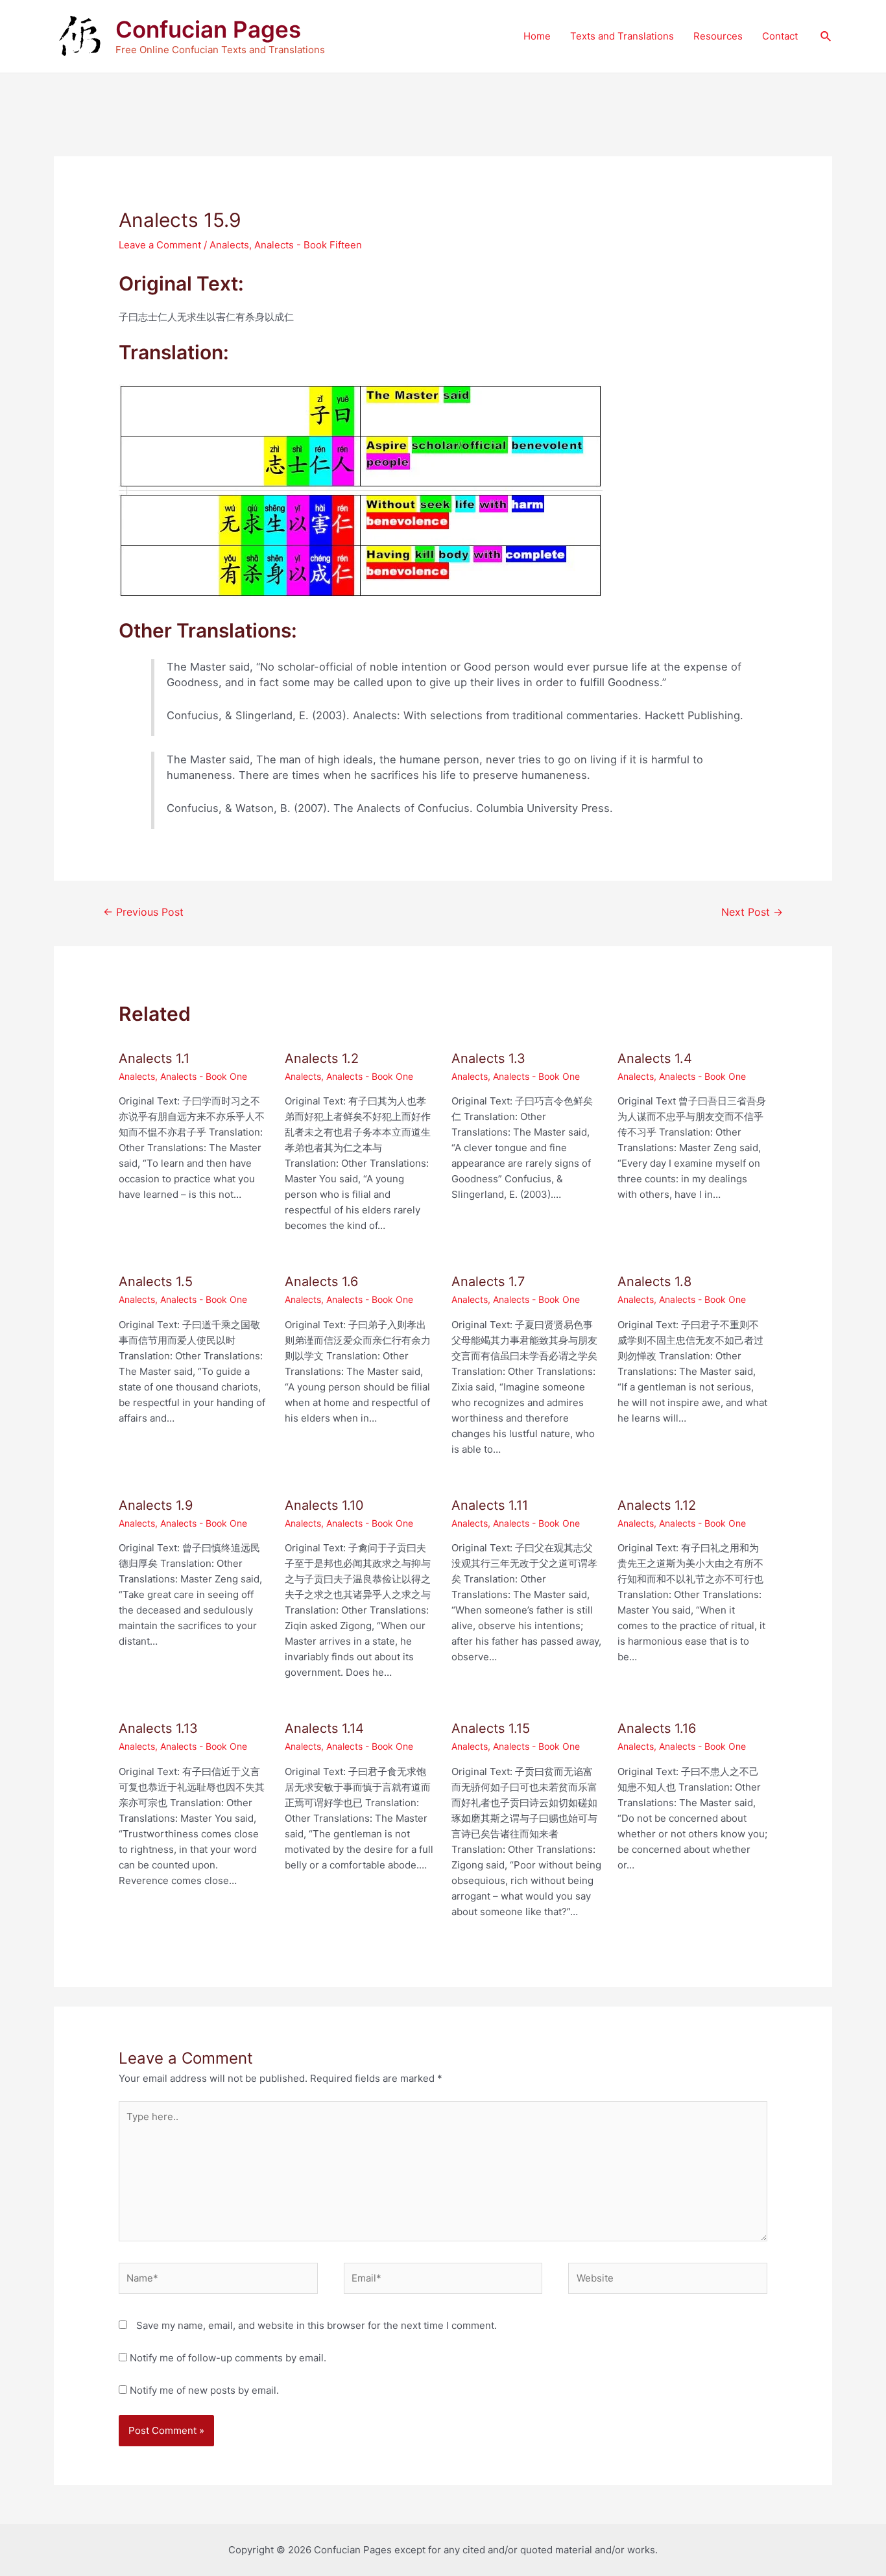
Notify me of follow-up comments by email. (228, 2358)
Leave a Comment (160, 245)
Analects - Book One (204, 1076)
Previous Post (143, 912)
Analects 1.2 (322, 1058)
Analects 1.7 (488, 1282)
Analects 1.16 (657, 1728)
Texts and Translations (622, 36)
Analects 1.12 (657, 1505)
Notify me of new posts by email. (204, 2390)
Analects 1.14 (324, 1728)
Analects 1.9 (156, 1505)
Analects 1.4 (655, 1058)
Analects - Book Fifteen (308, 245)
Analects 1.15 (491, 1728)
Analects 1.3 (488, 1058)
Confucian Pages (208, 29)
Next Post (752, 912)
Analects (229, 245)
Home (537, 36)
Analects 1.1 (154, 1058)
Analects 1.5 (156, 1282)
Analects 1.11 (490, 1505)
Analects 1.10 (324, 1505)
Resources (718, 36)
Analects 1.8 (654, 1282)
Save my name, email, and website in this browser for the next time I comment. (317, 2325)
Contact (780, 36)
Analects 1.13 (158, 1728)
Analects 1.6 (321, 1282)
